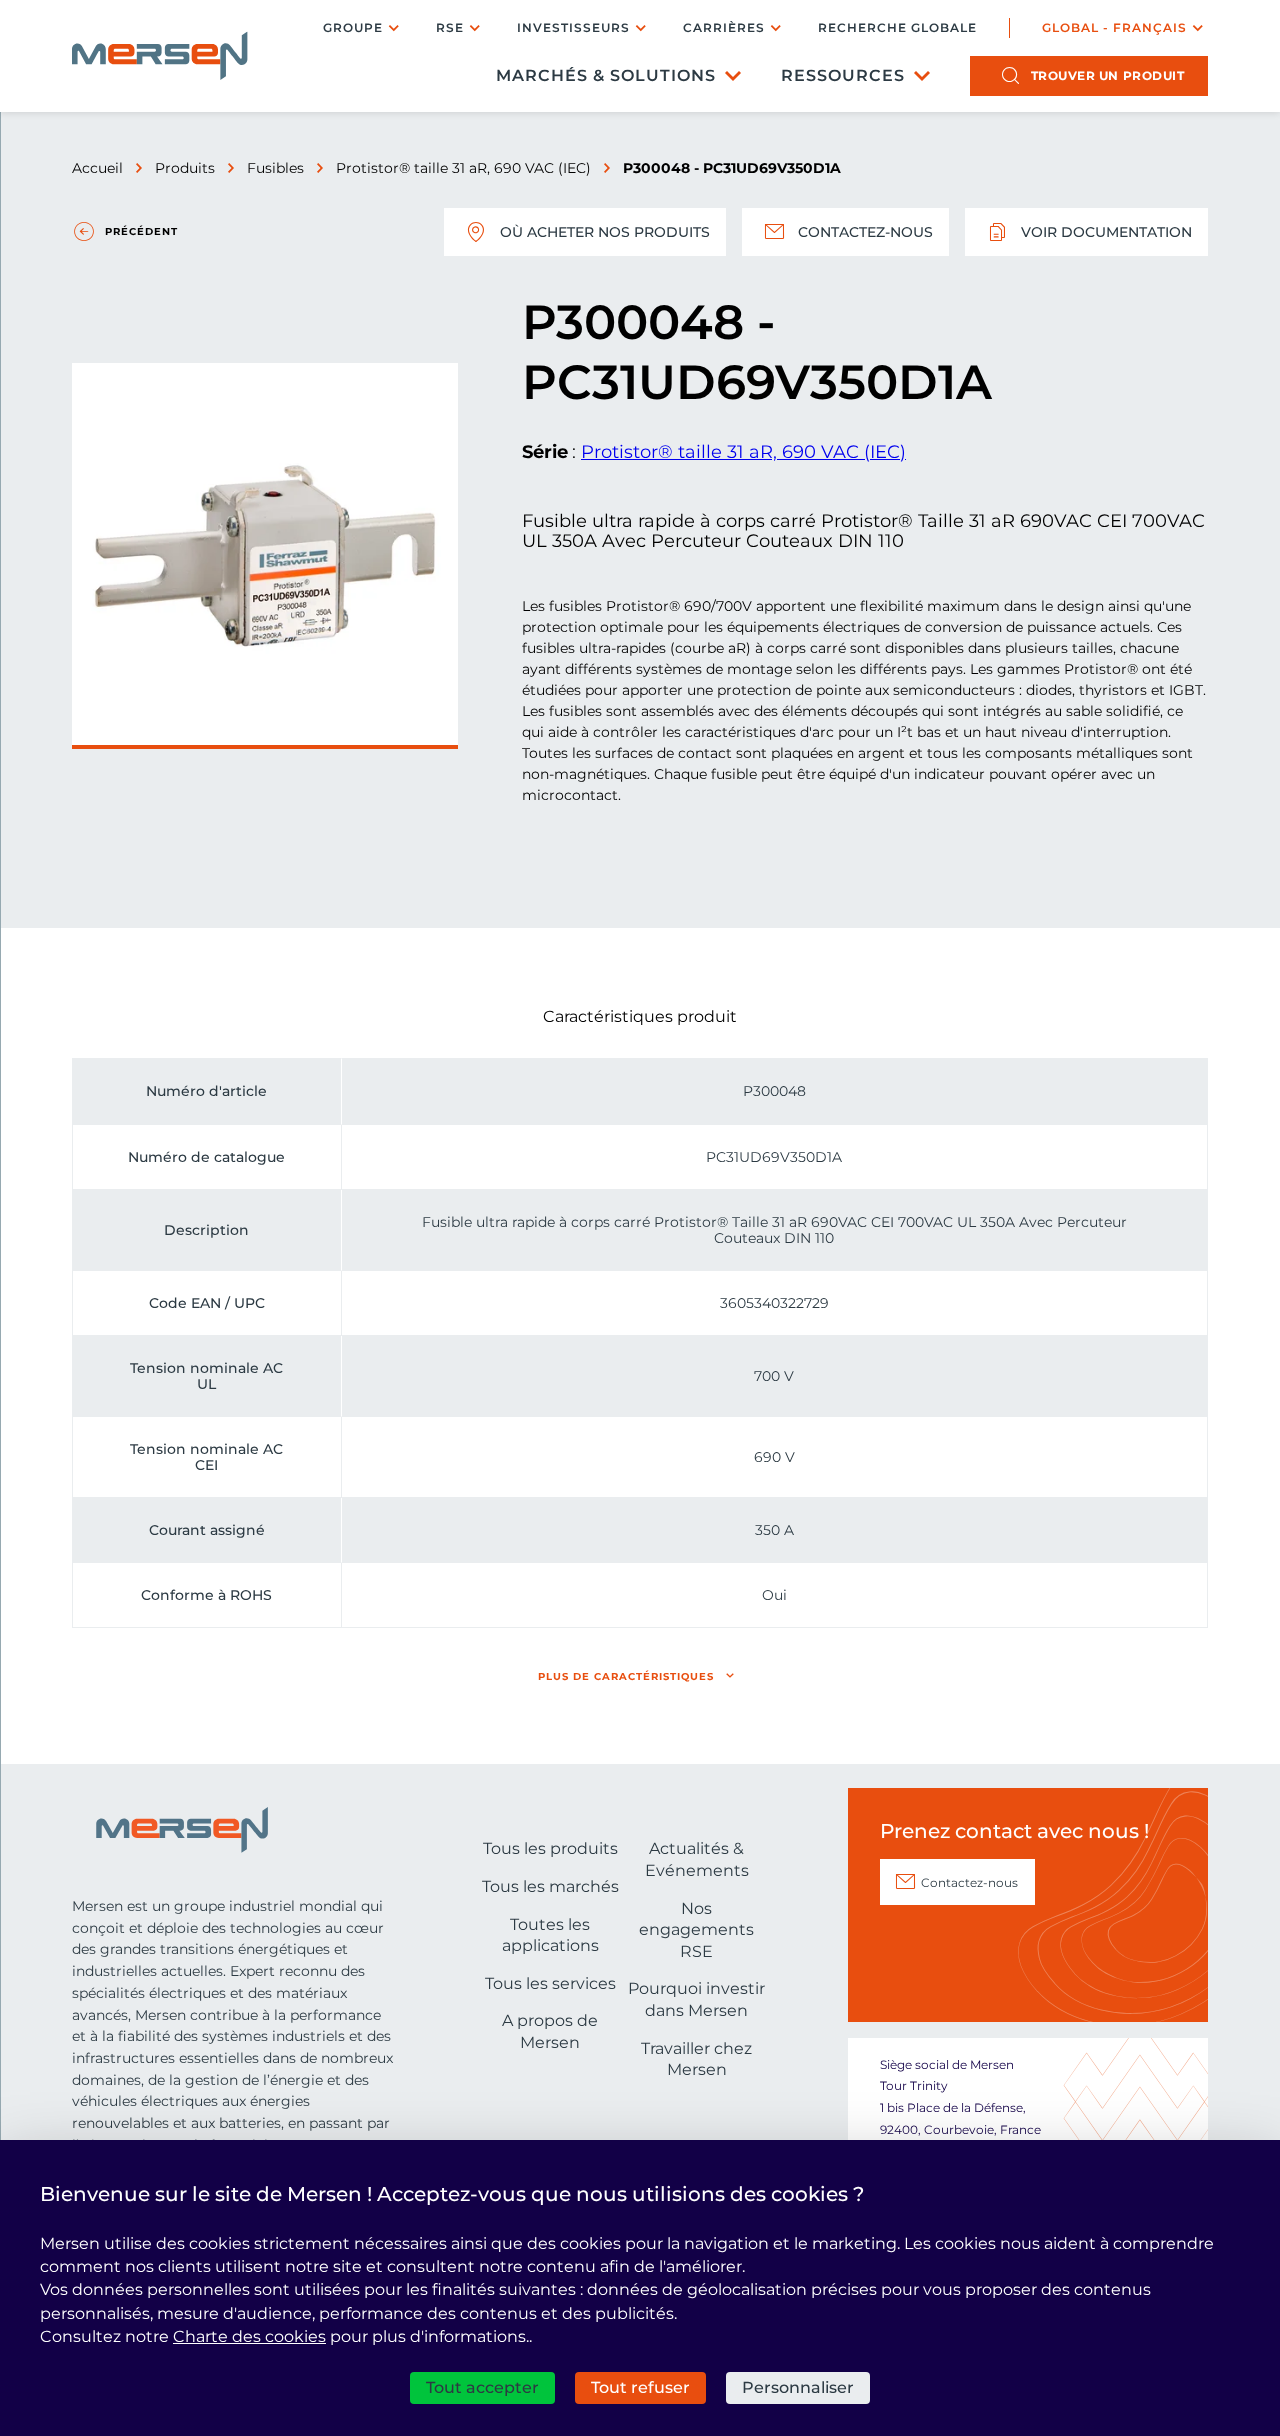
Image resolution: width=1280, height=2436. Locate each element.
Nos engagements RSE (696, 1930)
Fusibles (275, 168)
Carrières (724, 27)
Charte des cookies (249, 2336)
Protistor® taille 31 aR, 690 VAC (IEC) (463, 168)
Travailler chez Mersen (696, 2059)
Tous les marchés (550, 1886)
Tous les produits (550, 1848)
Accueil (97, 168)
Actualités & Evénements (697, 1859)
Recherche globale (897, 28)
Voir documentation (1106, 232)
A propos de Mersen (550, 2031)
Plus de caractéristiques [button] (626, 1676)
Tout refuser (640, 2387)
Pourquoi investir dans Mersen (696, 1999)
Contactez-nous (865, 232)
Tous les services (550, 1983)
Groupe (353, 27)
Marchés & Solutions (606, 75)
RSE (450, 27)
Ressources (843, 75)
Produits (185, 168)
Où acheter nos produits (605, 232)
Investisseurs (573, 27)
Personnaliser (798, 2387)
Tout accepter (482, 2387)
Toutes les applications (550, 1935)
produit (1108, 75)
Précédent (141, 231)
